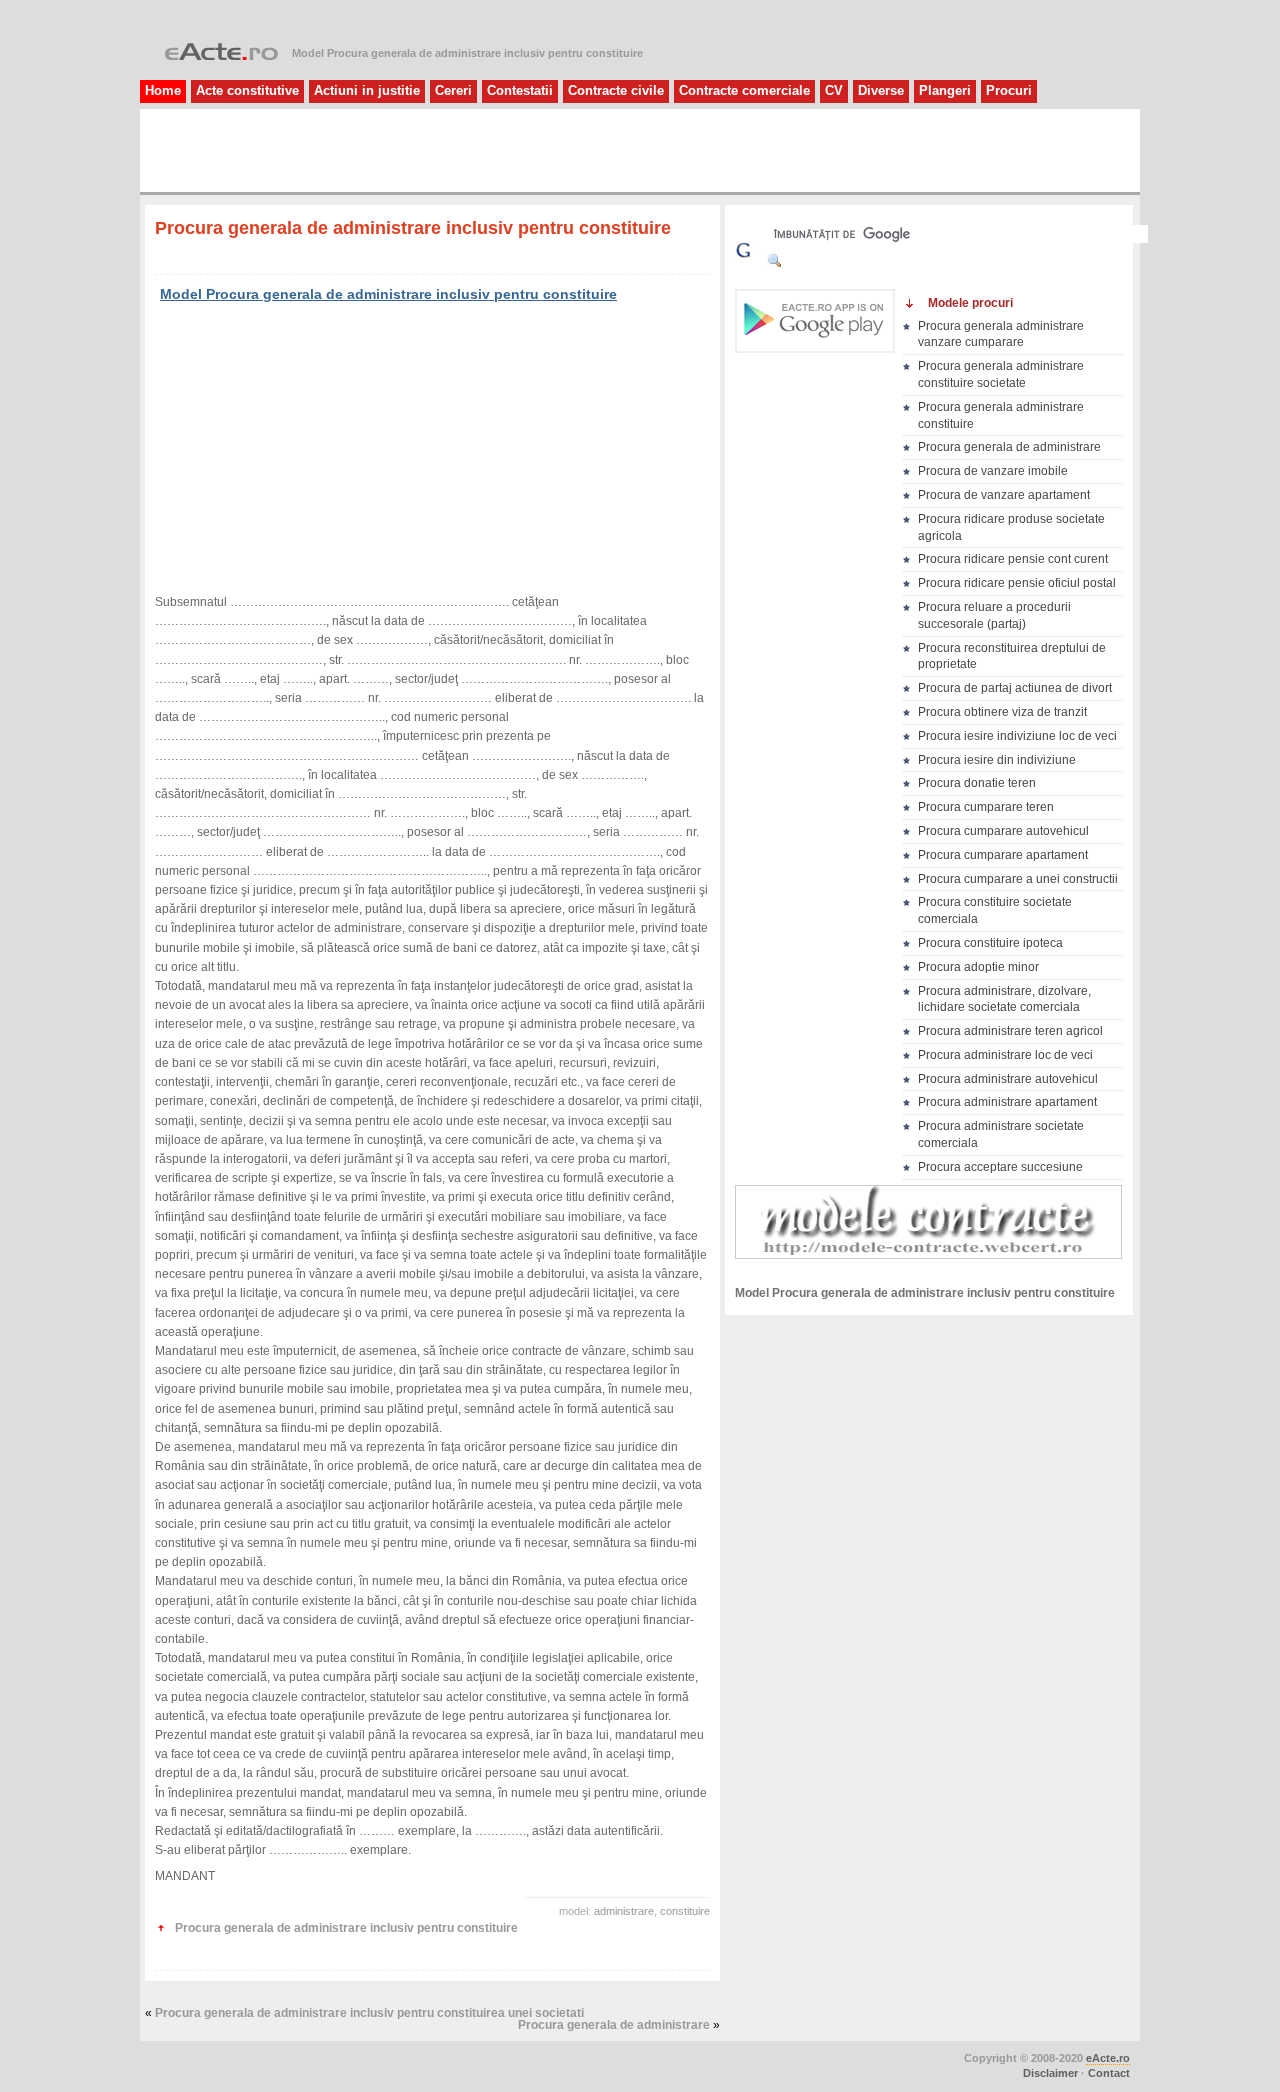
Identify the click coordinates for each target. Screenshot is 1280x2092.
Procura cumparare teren (986, 807)
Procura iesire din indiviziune (997, 760)
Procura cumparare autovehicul (1003, 831)
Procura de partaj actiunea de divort (1015, 688)
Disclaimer (1050, 2073)
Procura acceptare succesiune (1000, 1167)
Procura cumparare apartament (1003, 855)
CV (834, 90)
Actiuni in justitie (367, 90)
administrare (624, 1911)
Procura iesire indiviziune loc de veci (1017, 736)
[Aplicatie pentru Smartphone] (815, 347)
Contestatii (520, 90)
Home (163, 90)
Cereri (453, 90)
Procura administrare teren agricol (1010, 1031)
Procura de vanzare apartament (1004, 495)
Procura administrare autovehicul (1008, 1079)
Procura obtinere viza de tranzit (1002, 712)
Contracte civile (616, 90)
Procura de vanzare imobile (993, 471)
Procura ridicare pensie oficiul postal (1017, 583)
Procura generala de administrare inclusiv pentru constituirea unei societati (369, 2013)
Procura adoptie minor (978, 967)
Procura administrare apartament (1007, 1102)
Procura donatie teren (977, 783)
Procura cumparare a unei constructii (1018, 879)
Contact (1109, 2073)
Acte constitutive (247, 90)
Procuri (1009, 90)
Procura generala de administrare (614, 2025)
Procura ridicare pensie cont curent (1013, 559)
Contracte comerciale (744, 90)
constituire (685, 1911)
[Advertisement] (384, 149)
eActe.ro (1108, 2058)
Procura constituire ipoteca (990, 943)
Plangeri (945, 90)
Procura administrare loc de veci (1005, 1055)
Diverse (881, 90)
